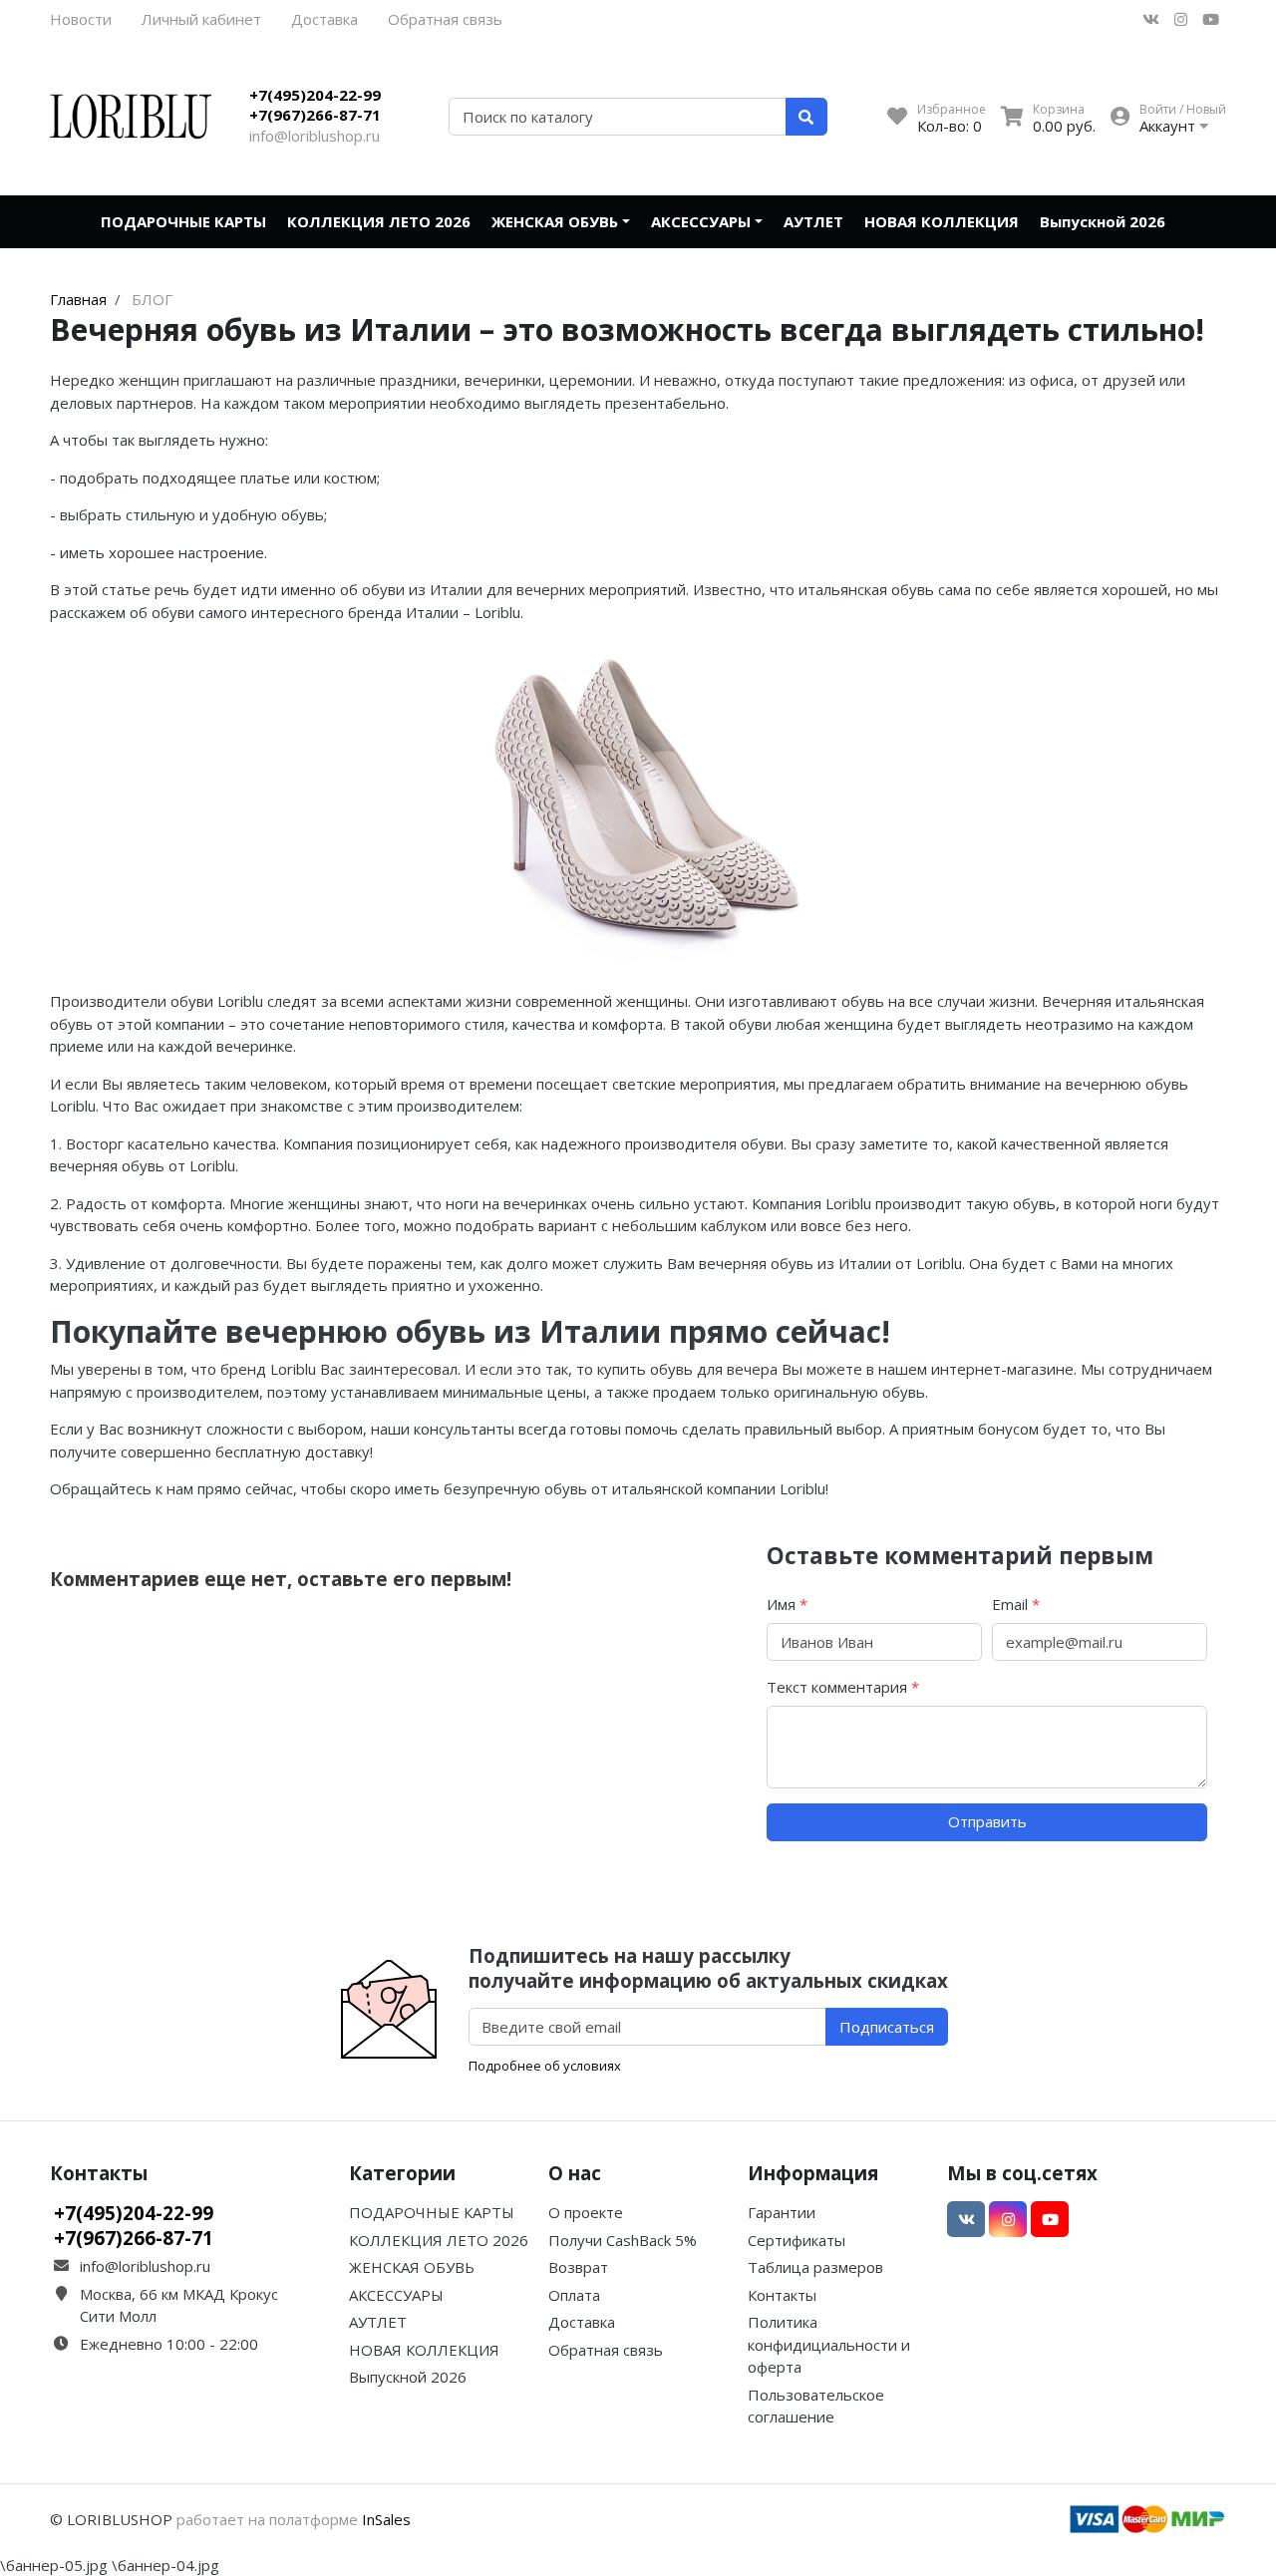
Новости (81, 19)
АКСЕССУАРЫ (701, 221)
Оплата (574, 2295)
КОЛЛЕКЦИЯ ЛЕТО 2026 (379, 221)
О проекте (586, 2212)
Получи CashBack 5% (623, 2240)
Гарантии (782, 2212)
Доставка (324, 19)
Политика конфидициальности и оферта (829, 2344)
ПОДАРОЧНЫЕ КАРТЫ (183, 221)
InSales (386, 2519)
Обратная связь (445, 19)
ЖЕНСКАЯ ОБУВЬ (555, 221)
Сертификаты (797, 2240)
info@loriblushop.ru (315, 136)
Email (1016, 1604)
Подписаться (887, 2027)
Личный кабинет (201, 19)
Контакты (782, 2295)
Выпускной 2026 (1103, 221)
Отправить (987, 1821)
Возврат (578, 2267)
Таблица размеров (815, 2267)
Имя (787, 1604)
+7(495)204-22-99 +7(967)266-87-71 (315, 105)
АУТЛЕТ (813, 221)
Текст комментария (843, 1687)
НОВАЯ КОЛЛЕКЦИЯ (942, 221)
